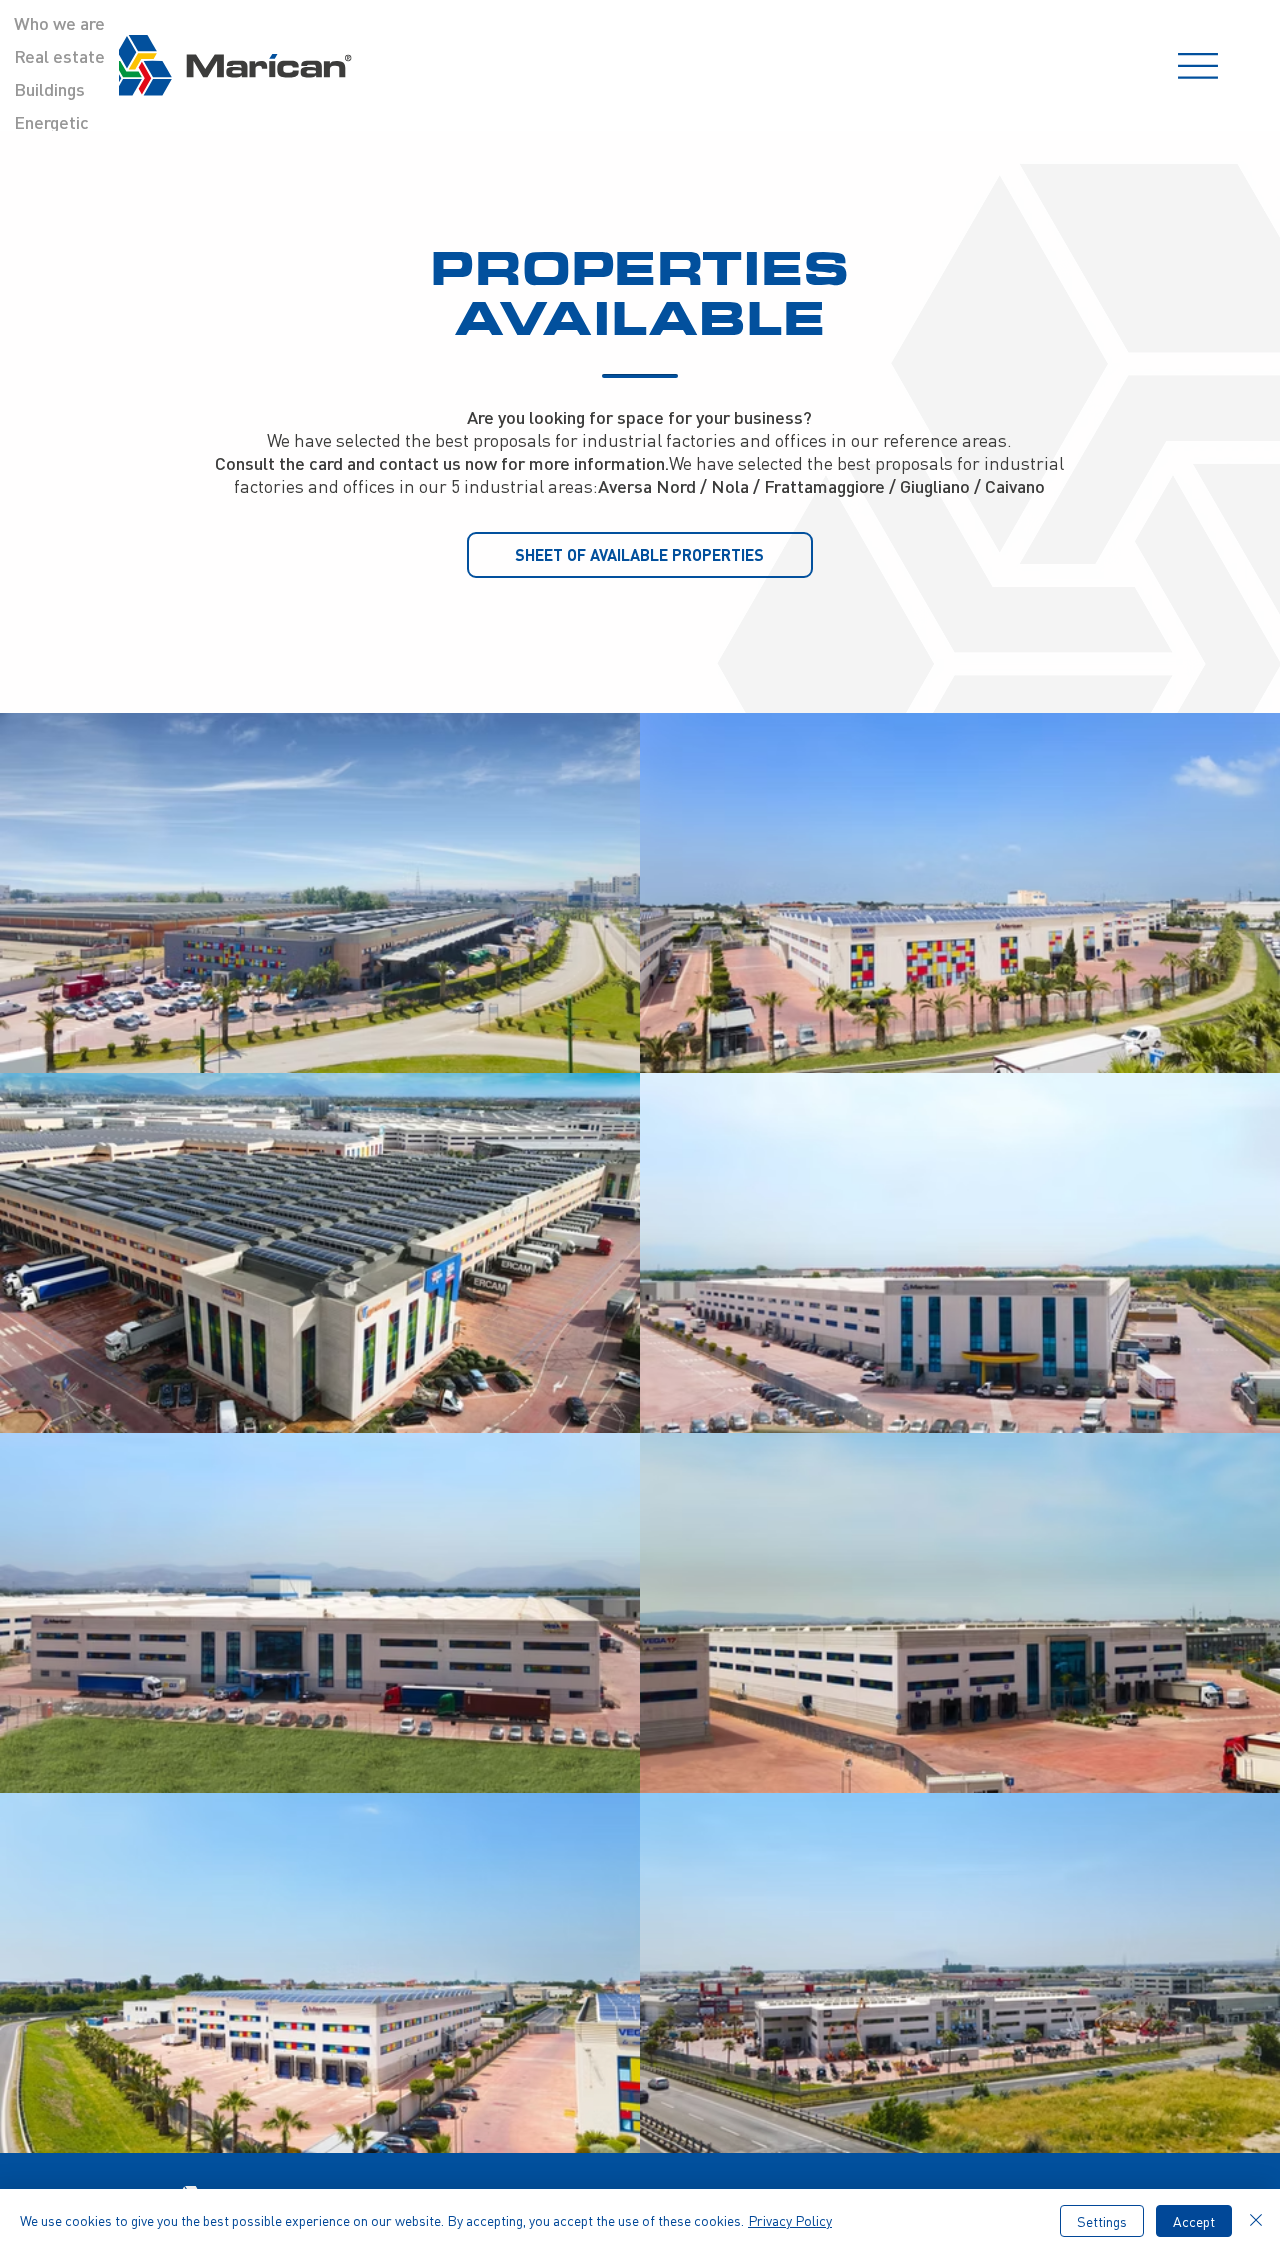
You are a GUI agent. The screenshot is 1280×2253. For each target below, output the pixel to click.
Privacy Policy (790, 2220)
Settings (1102, 2221)
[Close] (1256, 2221)
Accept (1194, 2221)
